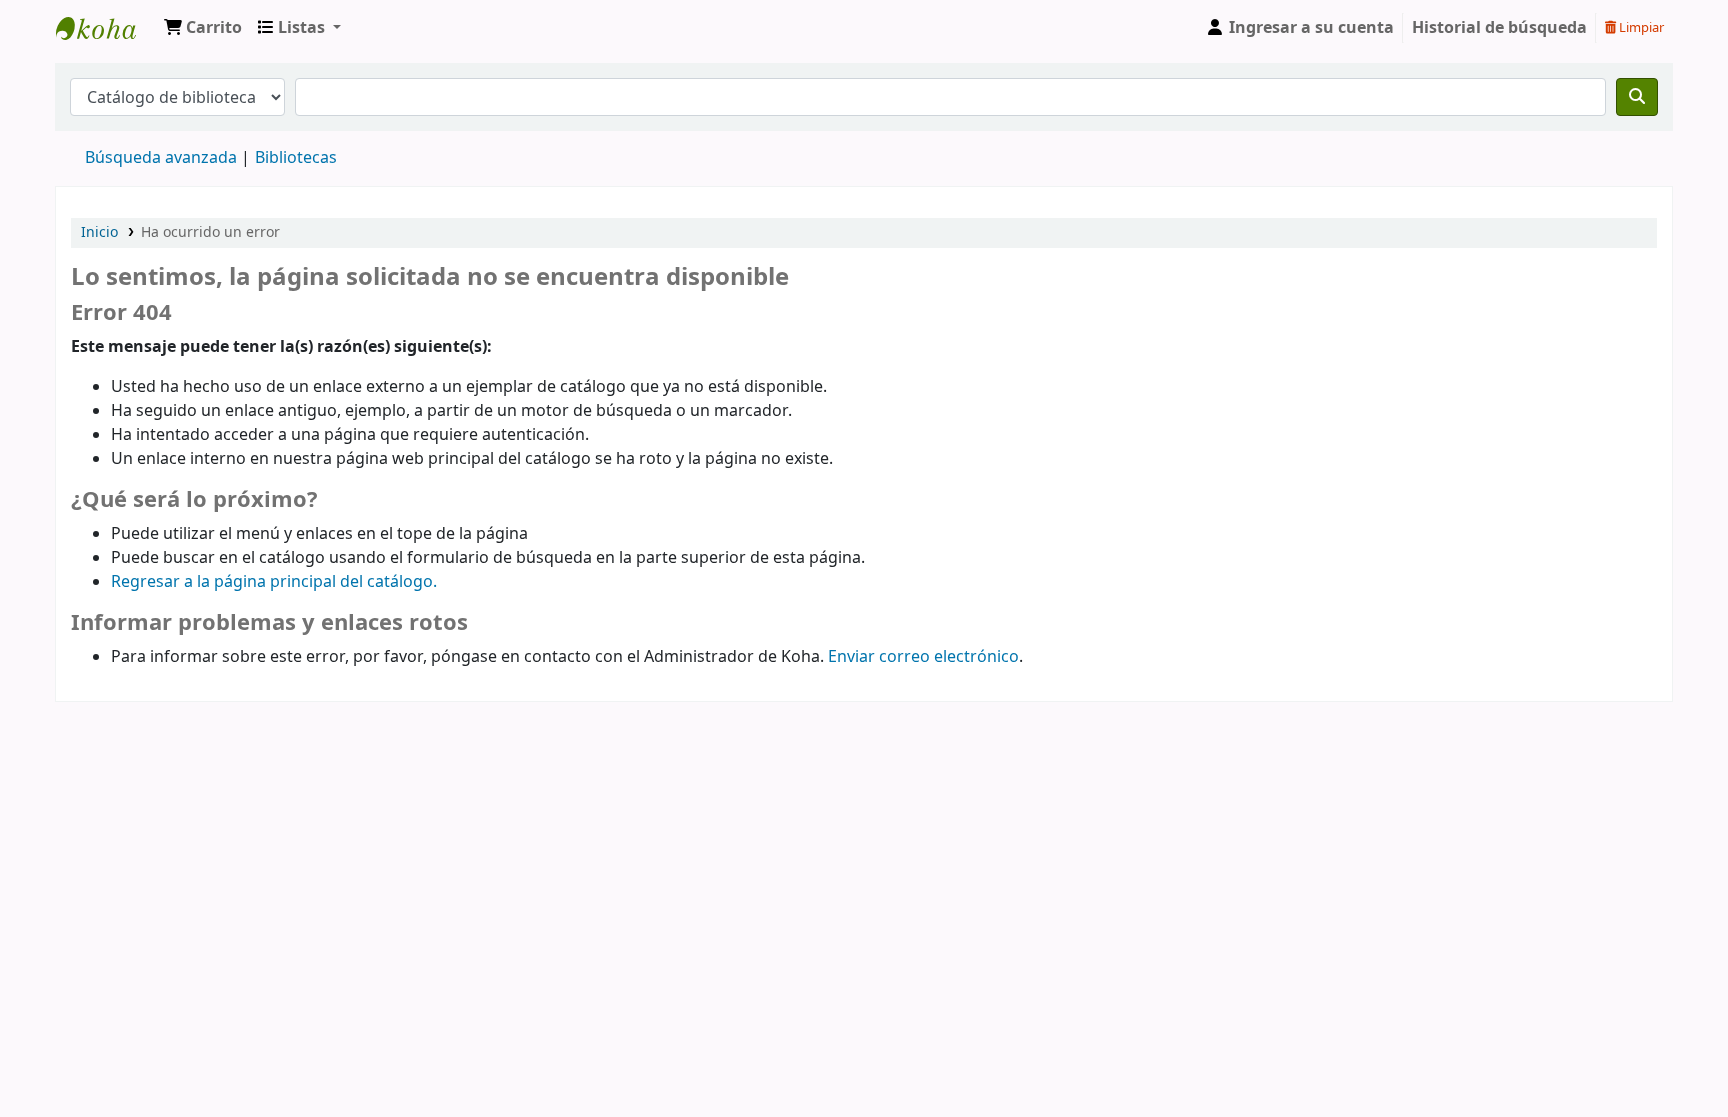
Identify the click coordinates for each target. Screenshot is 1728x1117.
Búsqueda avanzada (161, 158)
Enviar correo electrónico (923, 657)
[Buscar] (1637, 97)
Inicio (99, 232)
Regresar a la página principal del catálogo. (274, 582)
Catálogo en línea (106, 28)
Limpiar (1640, 27)
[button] (203, 28)
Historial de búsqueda (1499, 28)
